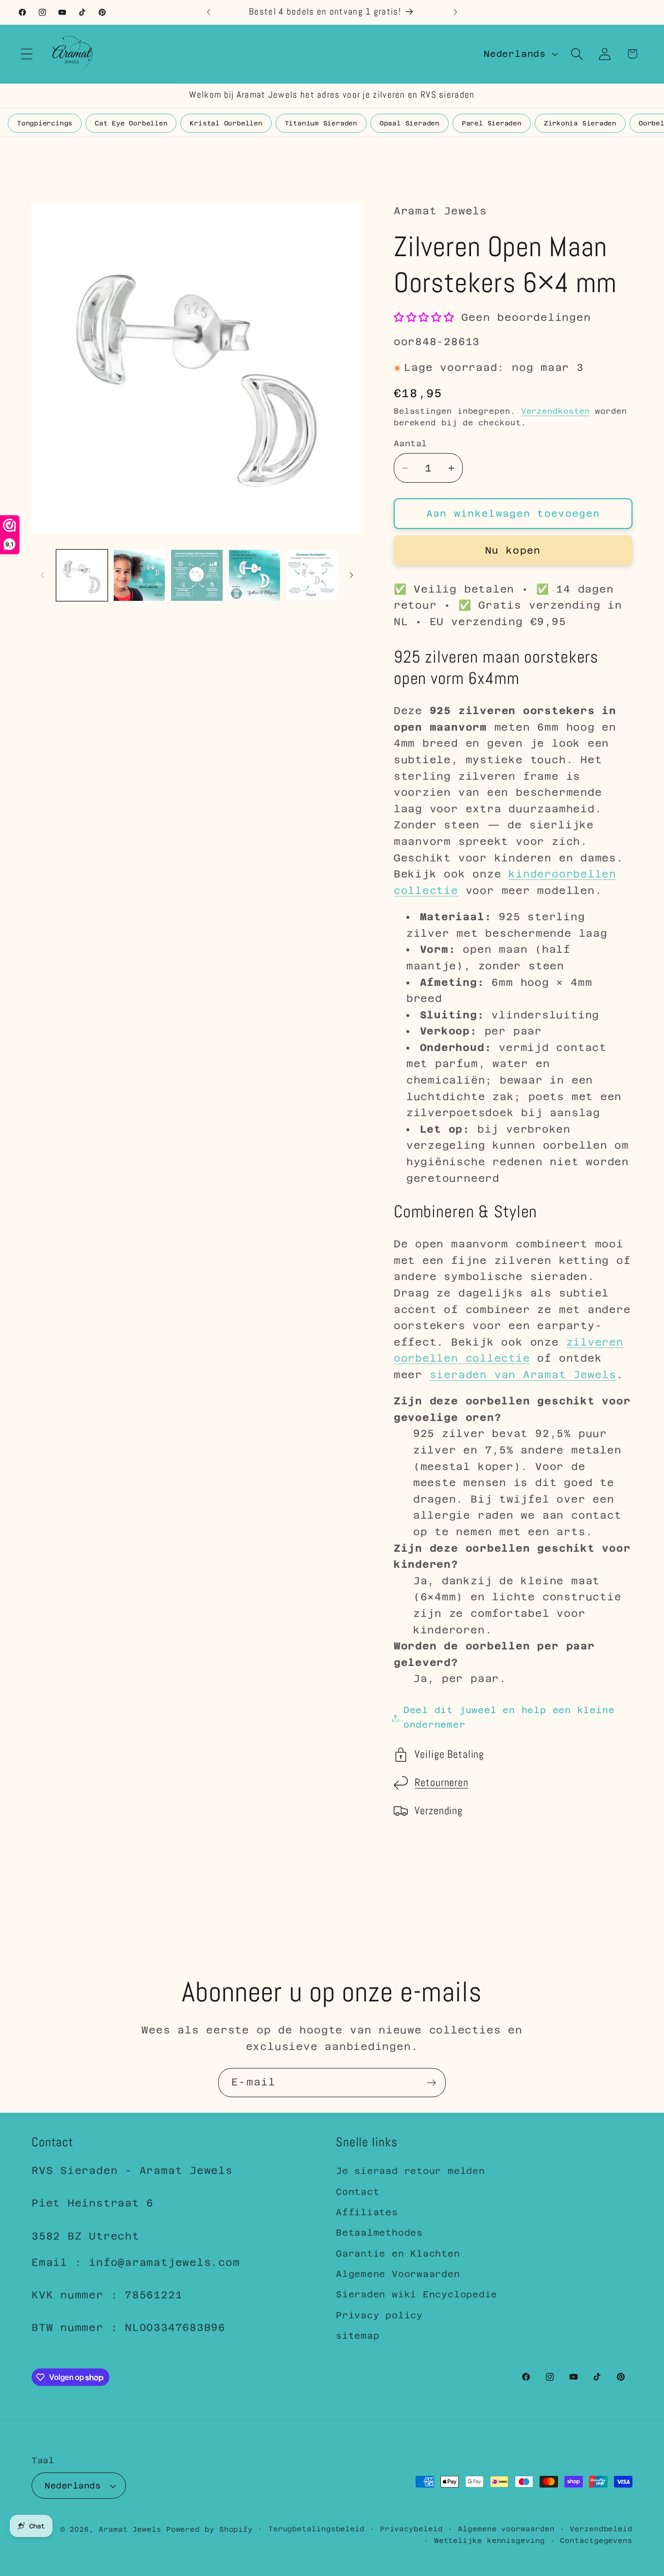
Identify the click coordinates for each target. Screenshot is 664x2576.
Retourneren (442, 1783)
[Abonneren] (431, 2083)
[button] (26, 54)
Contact (358, 2192)
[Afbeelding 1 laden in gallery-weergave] (82, 575)
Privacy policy (379, 2315)
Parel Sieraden (492, 123)
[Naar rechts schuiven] (351, 575)
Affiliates (367, 2212)
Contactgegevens (596, 2541)
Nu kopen (513, 550)
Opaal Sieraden (410, 123)
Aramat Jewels (132, 2529)
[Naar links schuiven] (42, 575)
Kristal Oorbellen (226, 123)
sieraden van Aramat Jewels (523, 1375)
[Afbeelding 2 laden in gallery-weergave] (139, 575)
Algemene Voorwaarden (398, 2274)
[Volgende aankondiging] (455, 12)
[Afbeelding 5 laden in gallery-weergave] (312, 575)
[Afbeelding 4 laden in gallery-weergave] (254, 575)
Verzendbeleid (601, 2529)
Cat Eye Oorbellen (131, 123)
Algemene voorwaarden (506, 2529)
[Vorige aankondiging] (209, 12)
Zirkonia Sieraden (580, 123)
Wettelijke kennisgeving (489, 2541)
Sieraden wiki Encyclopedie (417, 2294)
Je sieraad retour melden (411, 2171)
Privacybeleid (411, 2529)
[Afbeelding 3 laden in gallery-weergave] (197, 575)
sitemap (358, 2336)
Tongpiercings (45, 123)
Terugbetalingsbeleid (316, 2529)
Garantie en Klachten (398, 2253)
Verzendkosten (556, 411)
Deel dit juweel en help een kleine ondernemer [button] (509, 1717)
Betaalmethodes (379, 2233)
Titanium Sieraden (321, 123)
